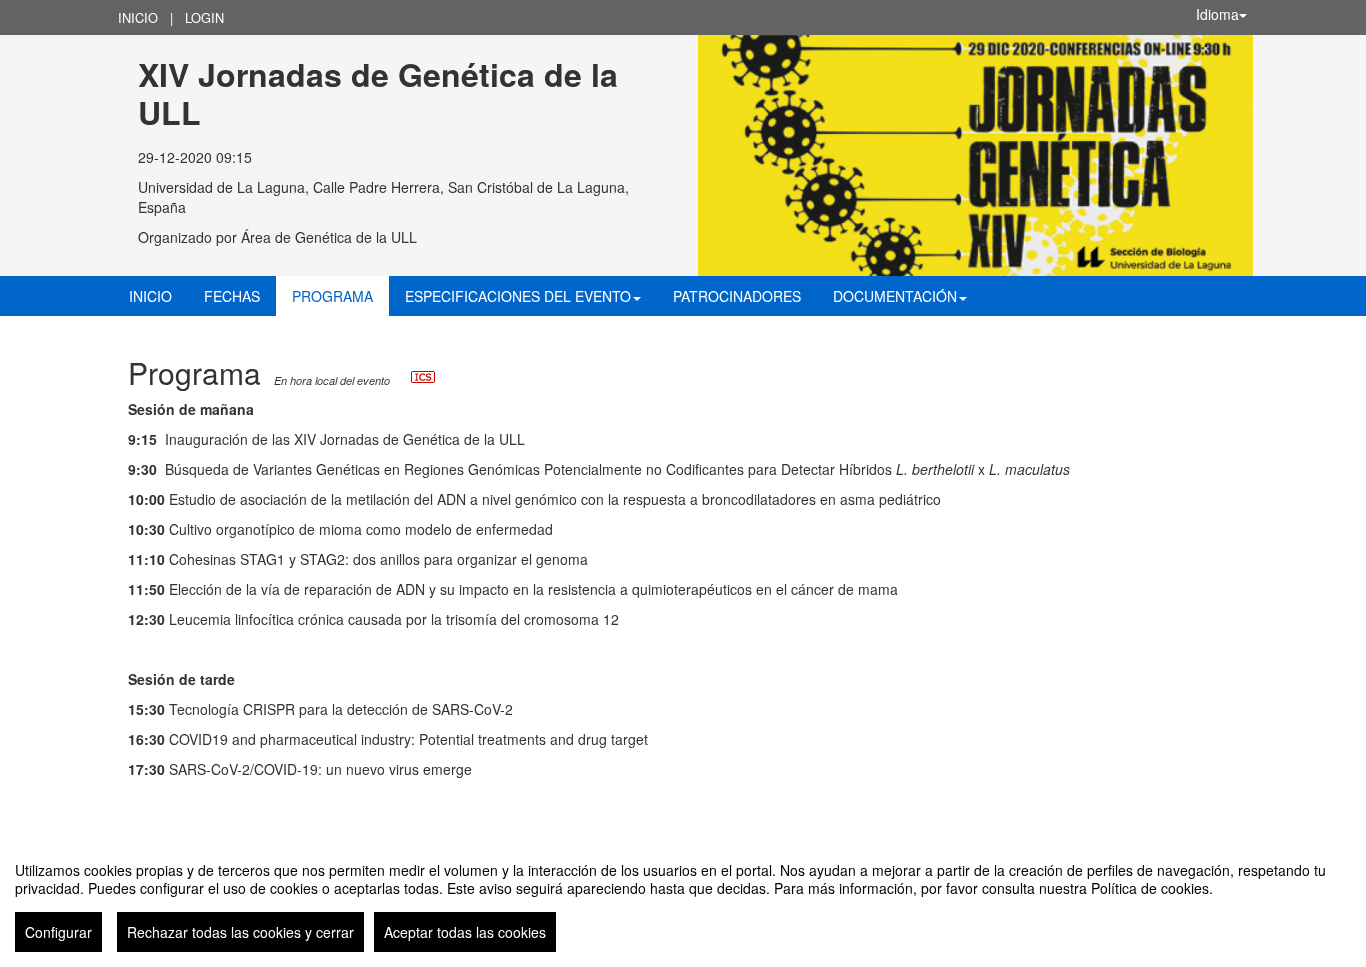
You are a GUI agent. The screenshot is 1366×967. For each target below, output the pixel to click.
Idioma (1217, 14)
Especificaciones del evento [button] (518, 296)
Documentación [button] (895, 296)
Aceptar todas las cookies (465, 932)
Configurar (58, 932)
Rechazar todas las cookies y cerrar (240, 932)
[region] (683, 899)
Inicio (138, 17)
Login (204, 17)
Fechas (232, 296)
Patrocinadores (737, 296)
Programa (332, 296)
